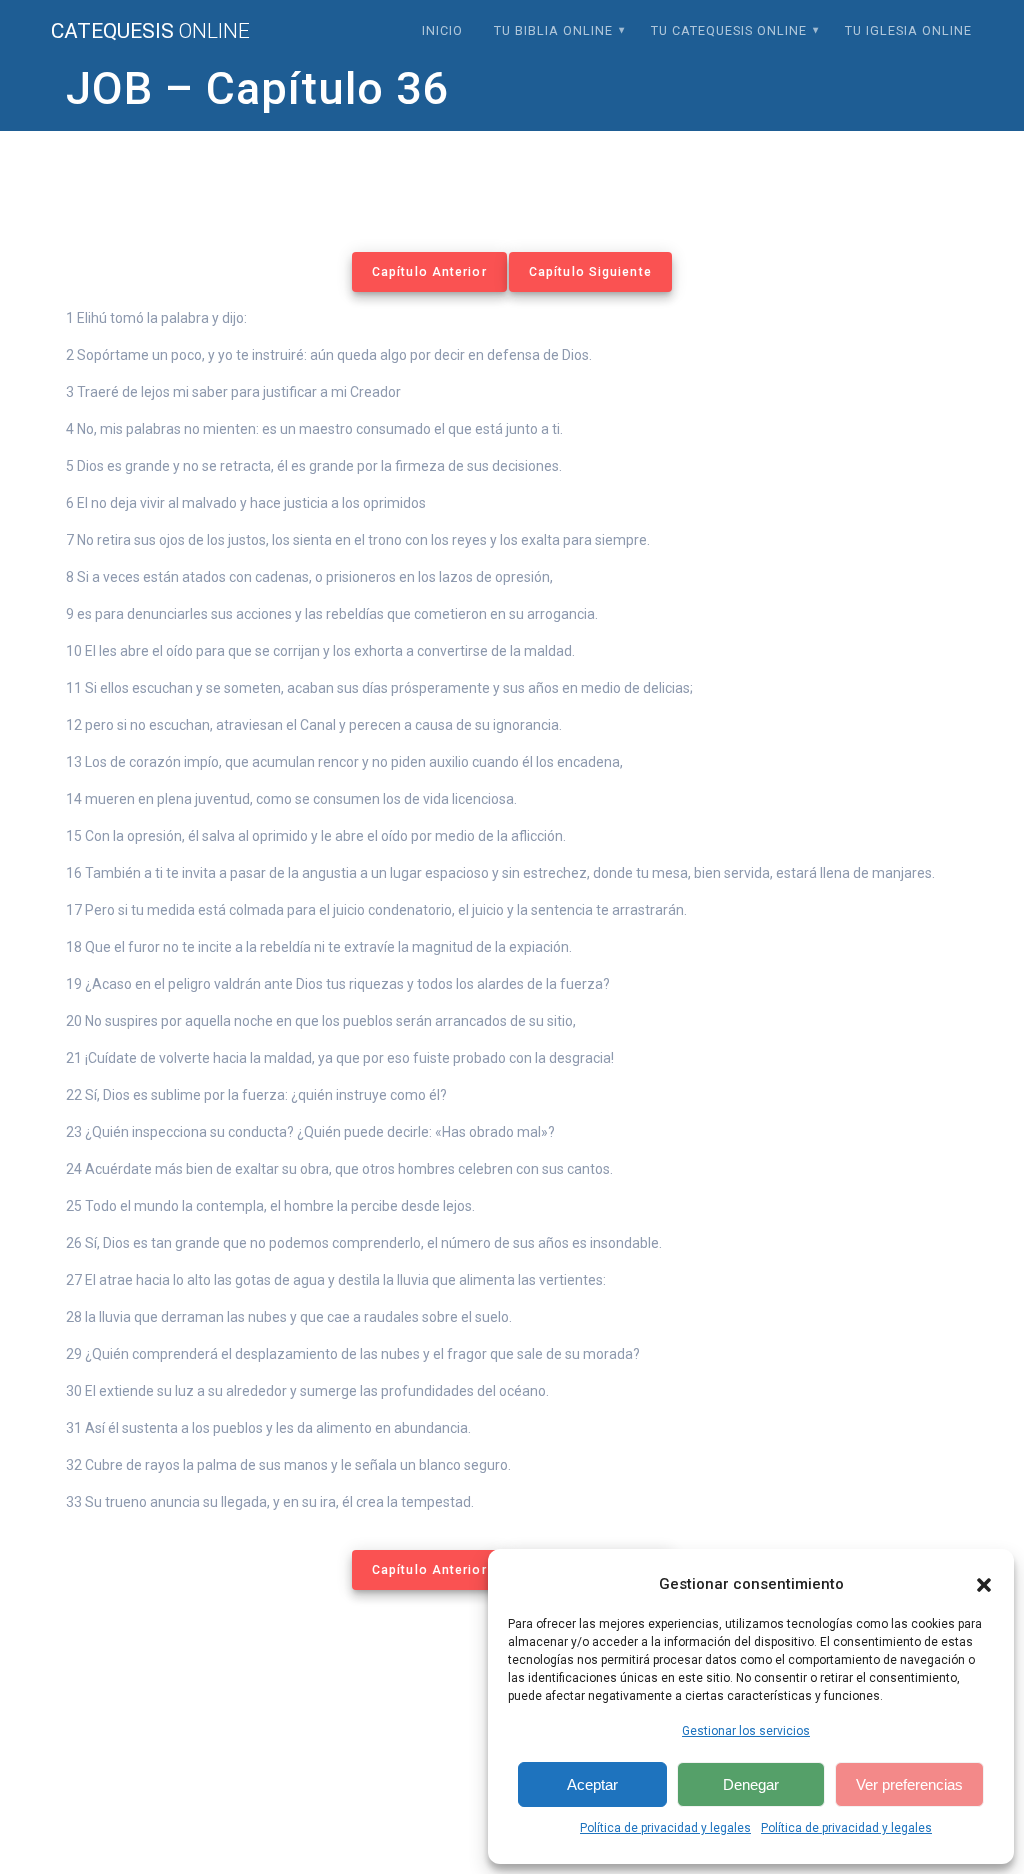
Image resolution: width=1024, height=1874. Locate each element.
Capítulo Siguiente (590, 272)
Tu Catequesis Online (729, 30)
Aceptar (592, 1784)
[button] (984, 1585)
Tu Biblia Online (553, 30)
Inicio (442, 30)
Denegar (751, 1784)
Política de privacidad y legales (665, 1828)
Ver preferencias (909, 1784)
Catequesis (150, 31)
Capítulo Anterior (429, 272)
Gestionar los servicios (746, 1731)
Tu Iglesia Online (908, 30)
